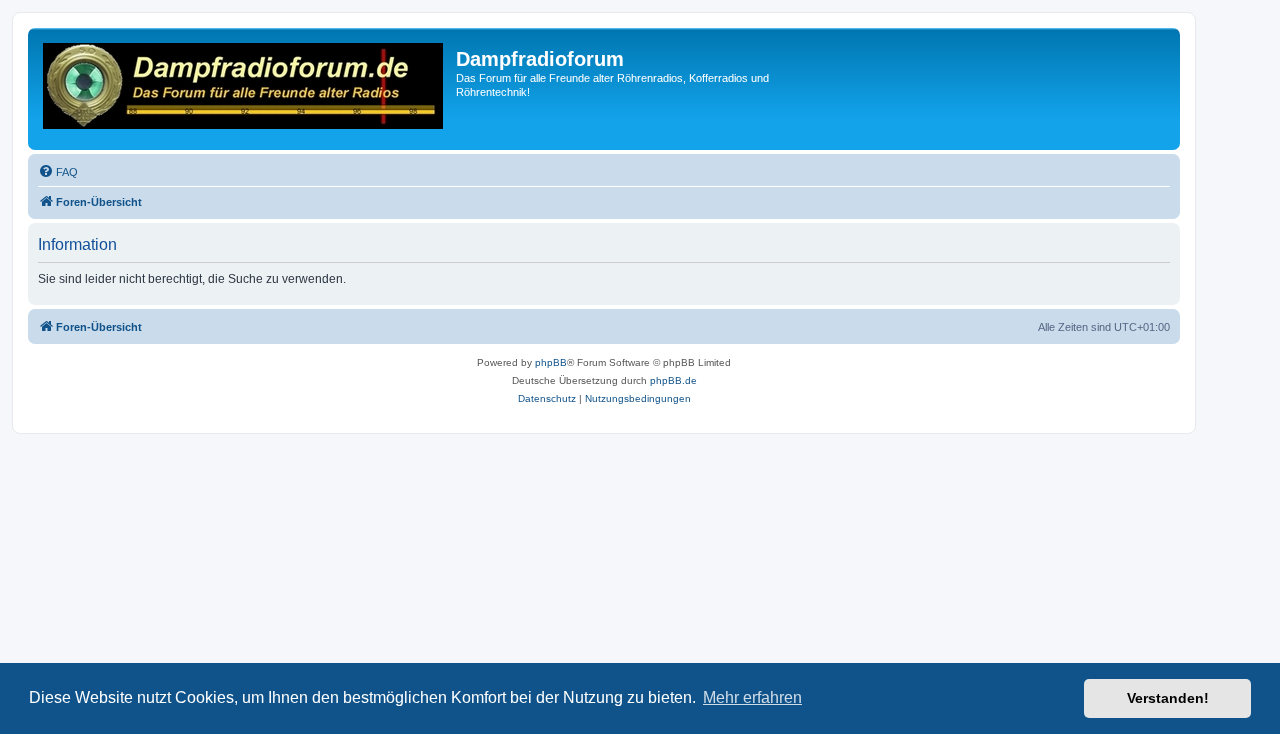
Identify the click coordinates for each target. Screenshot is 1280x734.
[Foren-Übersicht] (244, 89)
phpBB (551, 362)
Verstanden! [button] (1168, 698)
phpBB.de (673, 380)
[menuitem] (58, 172)
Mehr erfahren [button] (752, 697)
